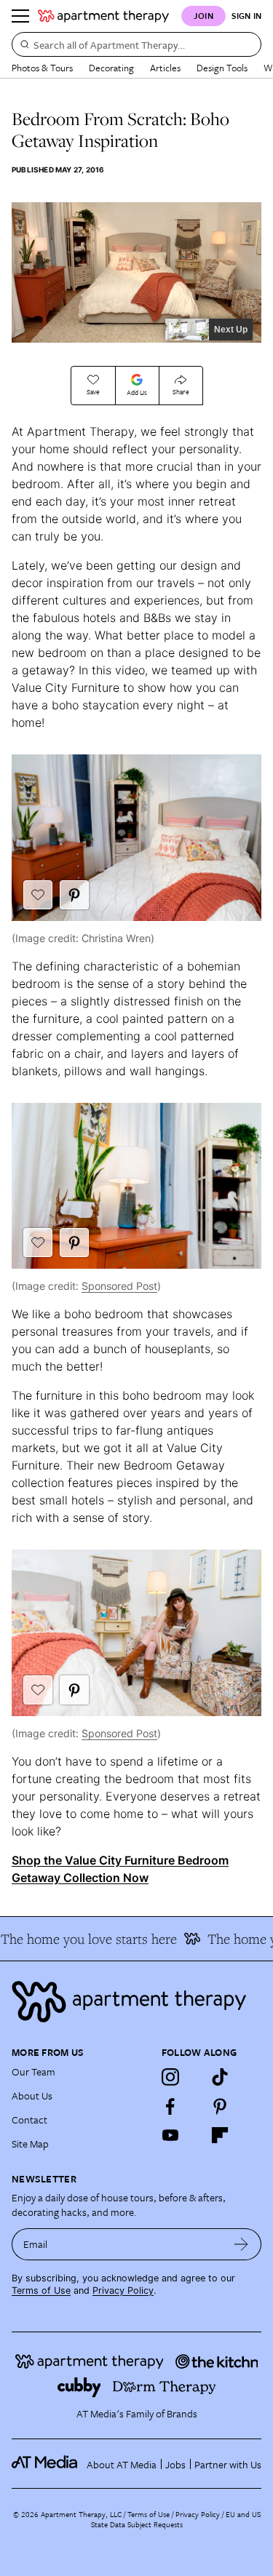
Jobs (175, 2464)
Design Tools (222, 68)
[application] (136, 272)
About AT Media (122, 2464)
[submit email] (241, 2244)
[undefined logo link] (103, 16)
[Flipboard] (220, 2135)
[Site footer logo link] (136, 2002)
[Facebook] (170, 2106)
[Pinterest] (220, 2106)
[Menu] (20, 16)
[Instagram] (170, 2077)
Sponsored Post (119, 1286)
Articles (165, 68)
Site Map (30, 2144)
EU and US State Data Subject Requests (176, 2519)
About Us (32, 2096)
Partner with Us (228, 2464)
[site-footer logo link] (44, 2464)
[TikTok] (220, 2077)
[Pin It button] (74, 895)
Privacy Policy (123, 2290)
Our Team (33, 2071)
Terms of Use (41, 2290)
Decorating (111, 68)
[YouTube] (170, 2135)
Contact (29, 2120)
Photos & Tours (42, 68)
